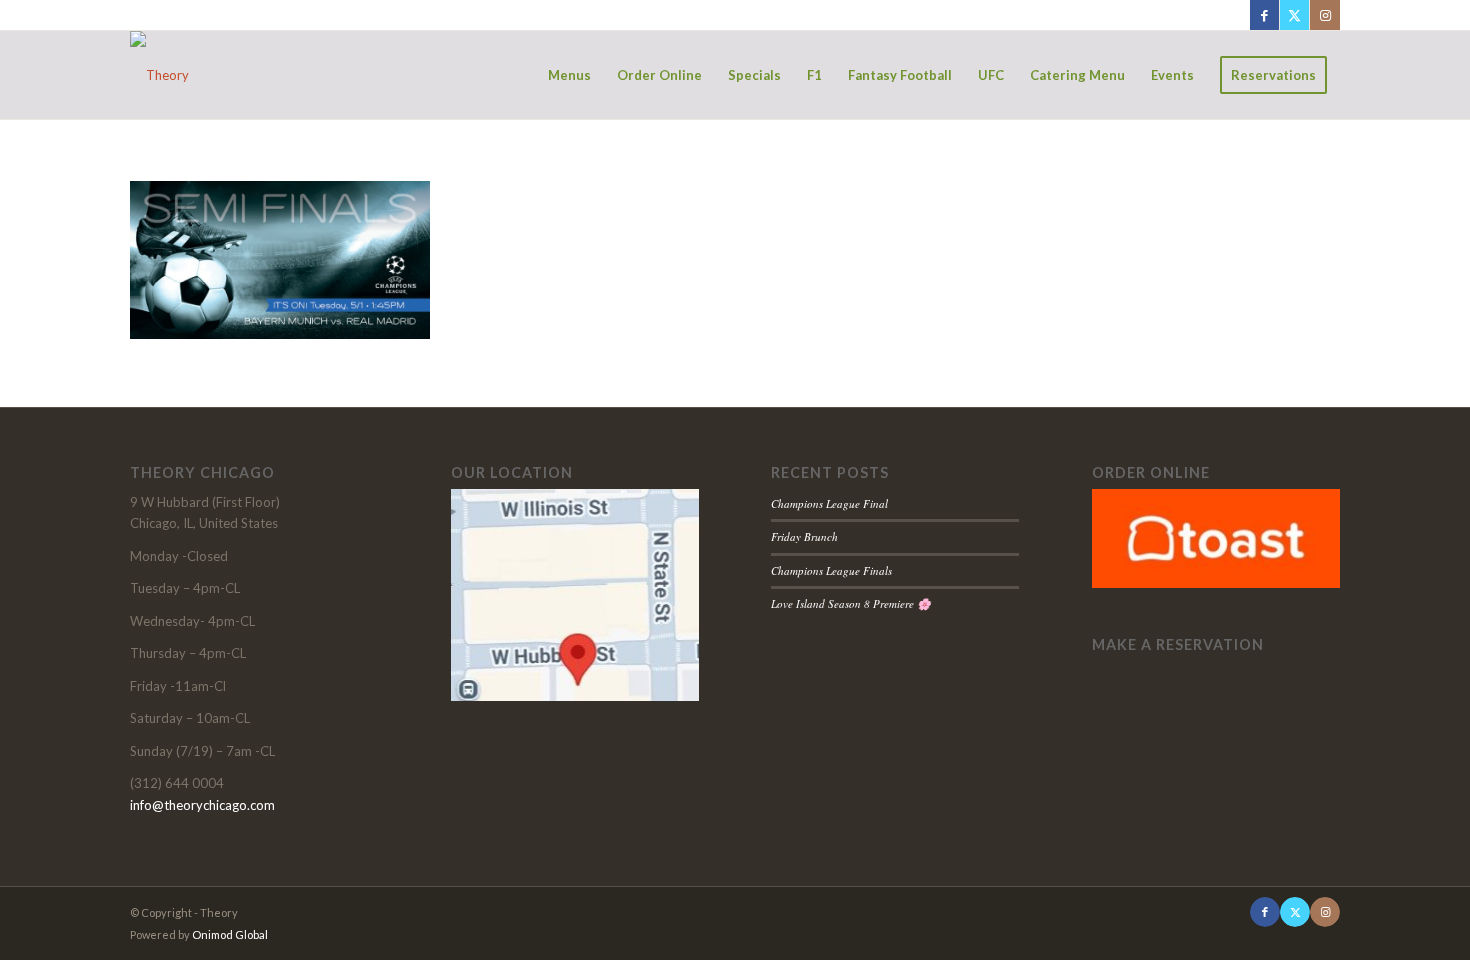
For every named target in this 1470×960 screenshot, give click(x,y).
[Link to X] (1294, 15)
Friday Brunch (804, 536)
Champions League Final (829, 503)
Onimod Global (230, 934)
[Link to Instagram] (1325, 15)
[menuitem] (569, 75)
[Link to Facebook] (1264, 15)
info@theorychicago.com (202, 805)
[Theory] (159, 75)
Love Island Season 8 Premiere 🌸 (851, 603)
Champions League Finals (831, 570)
